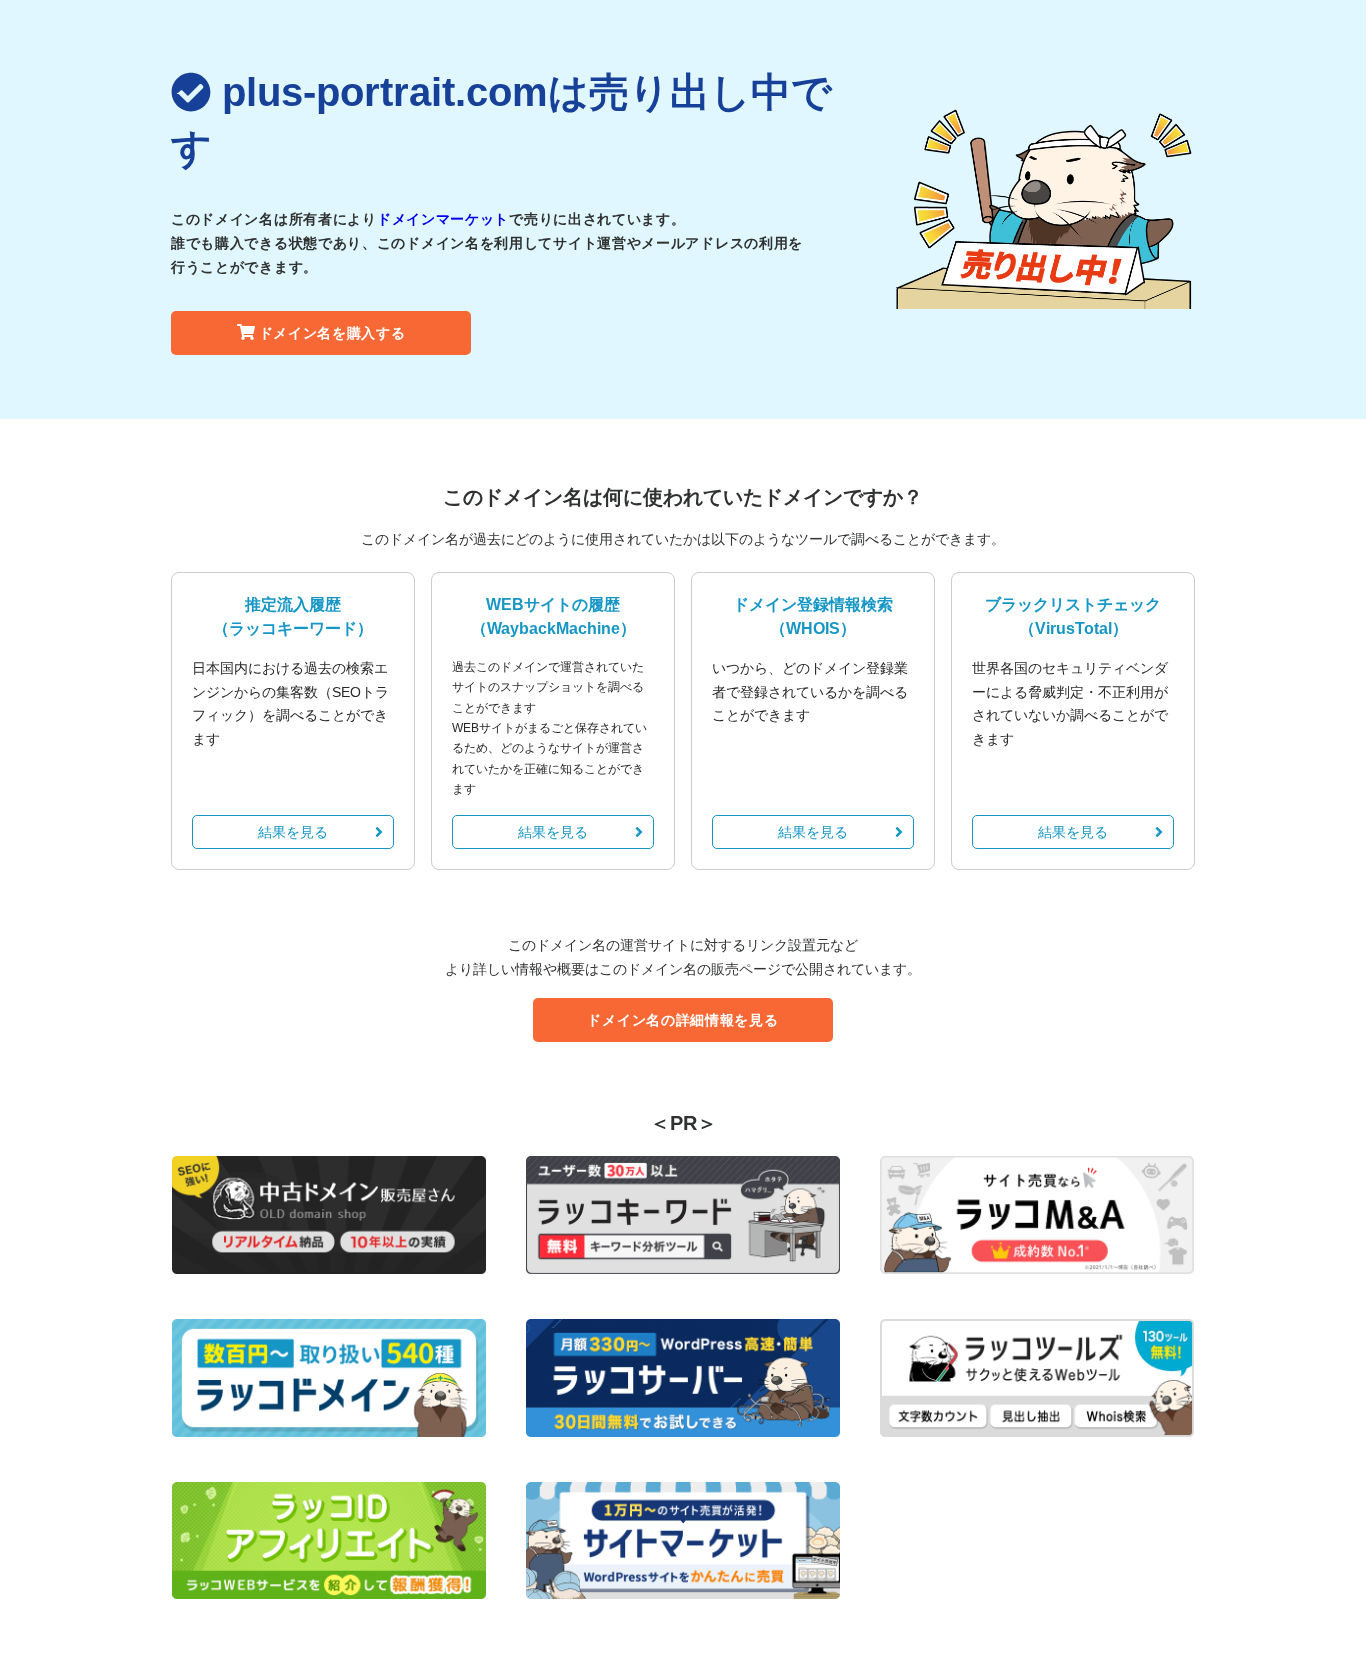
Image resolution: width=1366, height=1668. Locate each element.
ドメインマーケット (443, 219)
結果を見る (293, 832)
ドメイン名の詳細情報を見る (682, 1020)
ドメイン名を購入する (332, 333)
